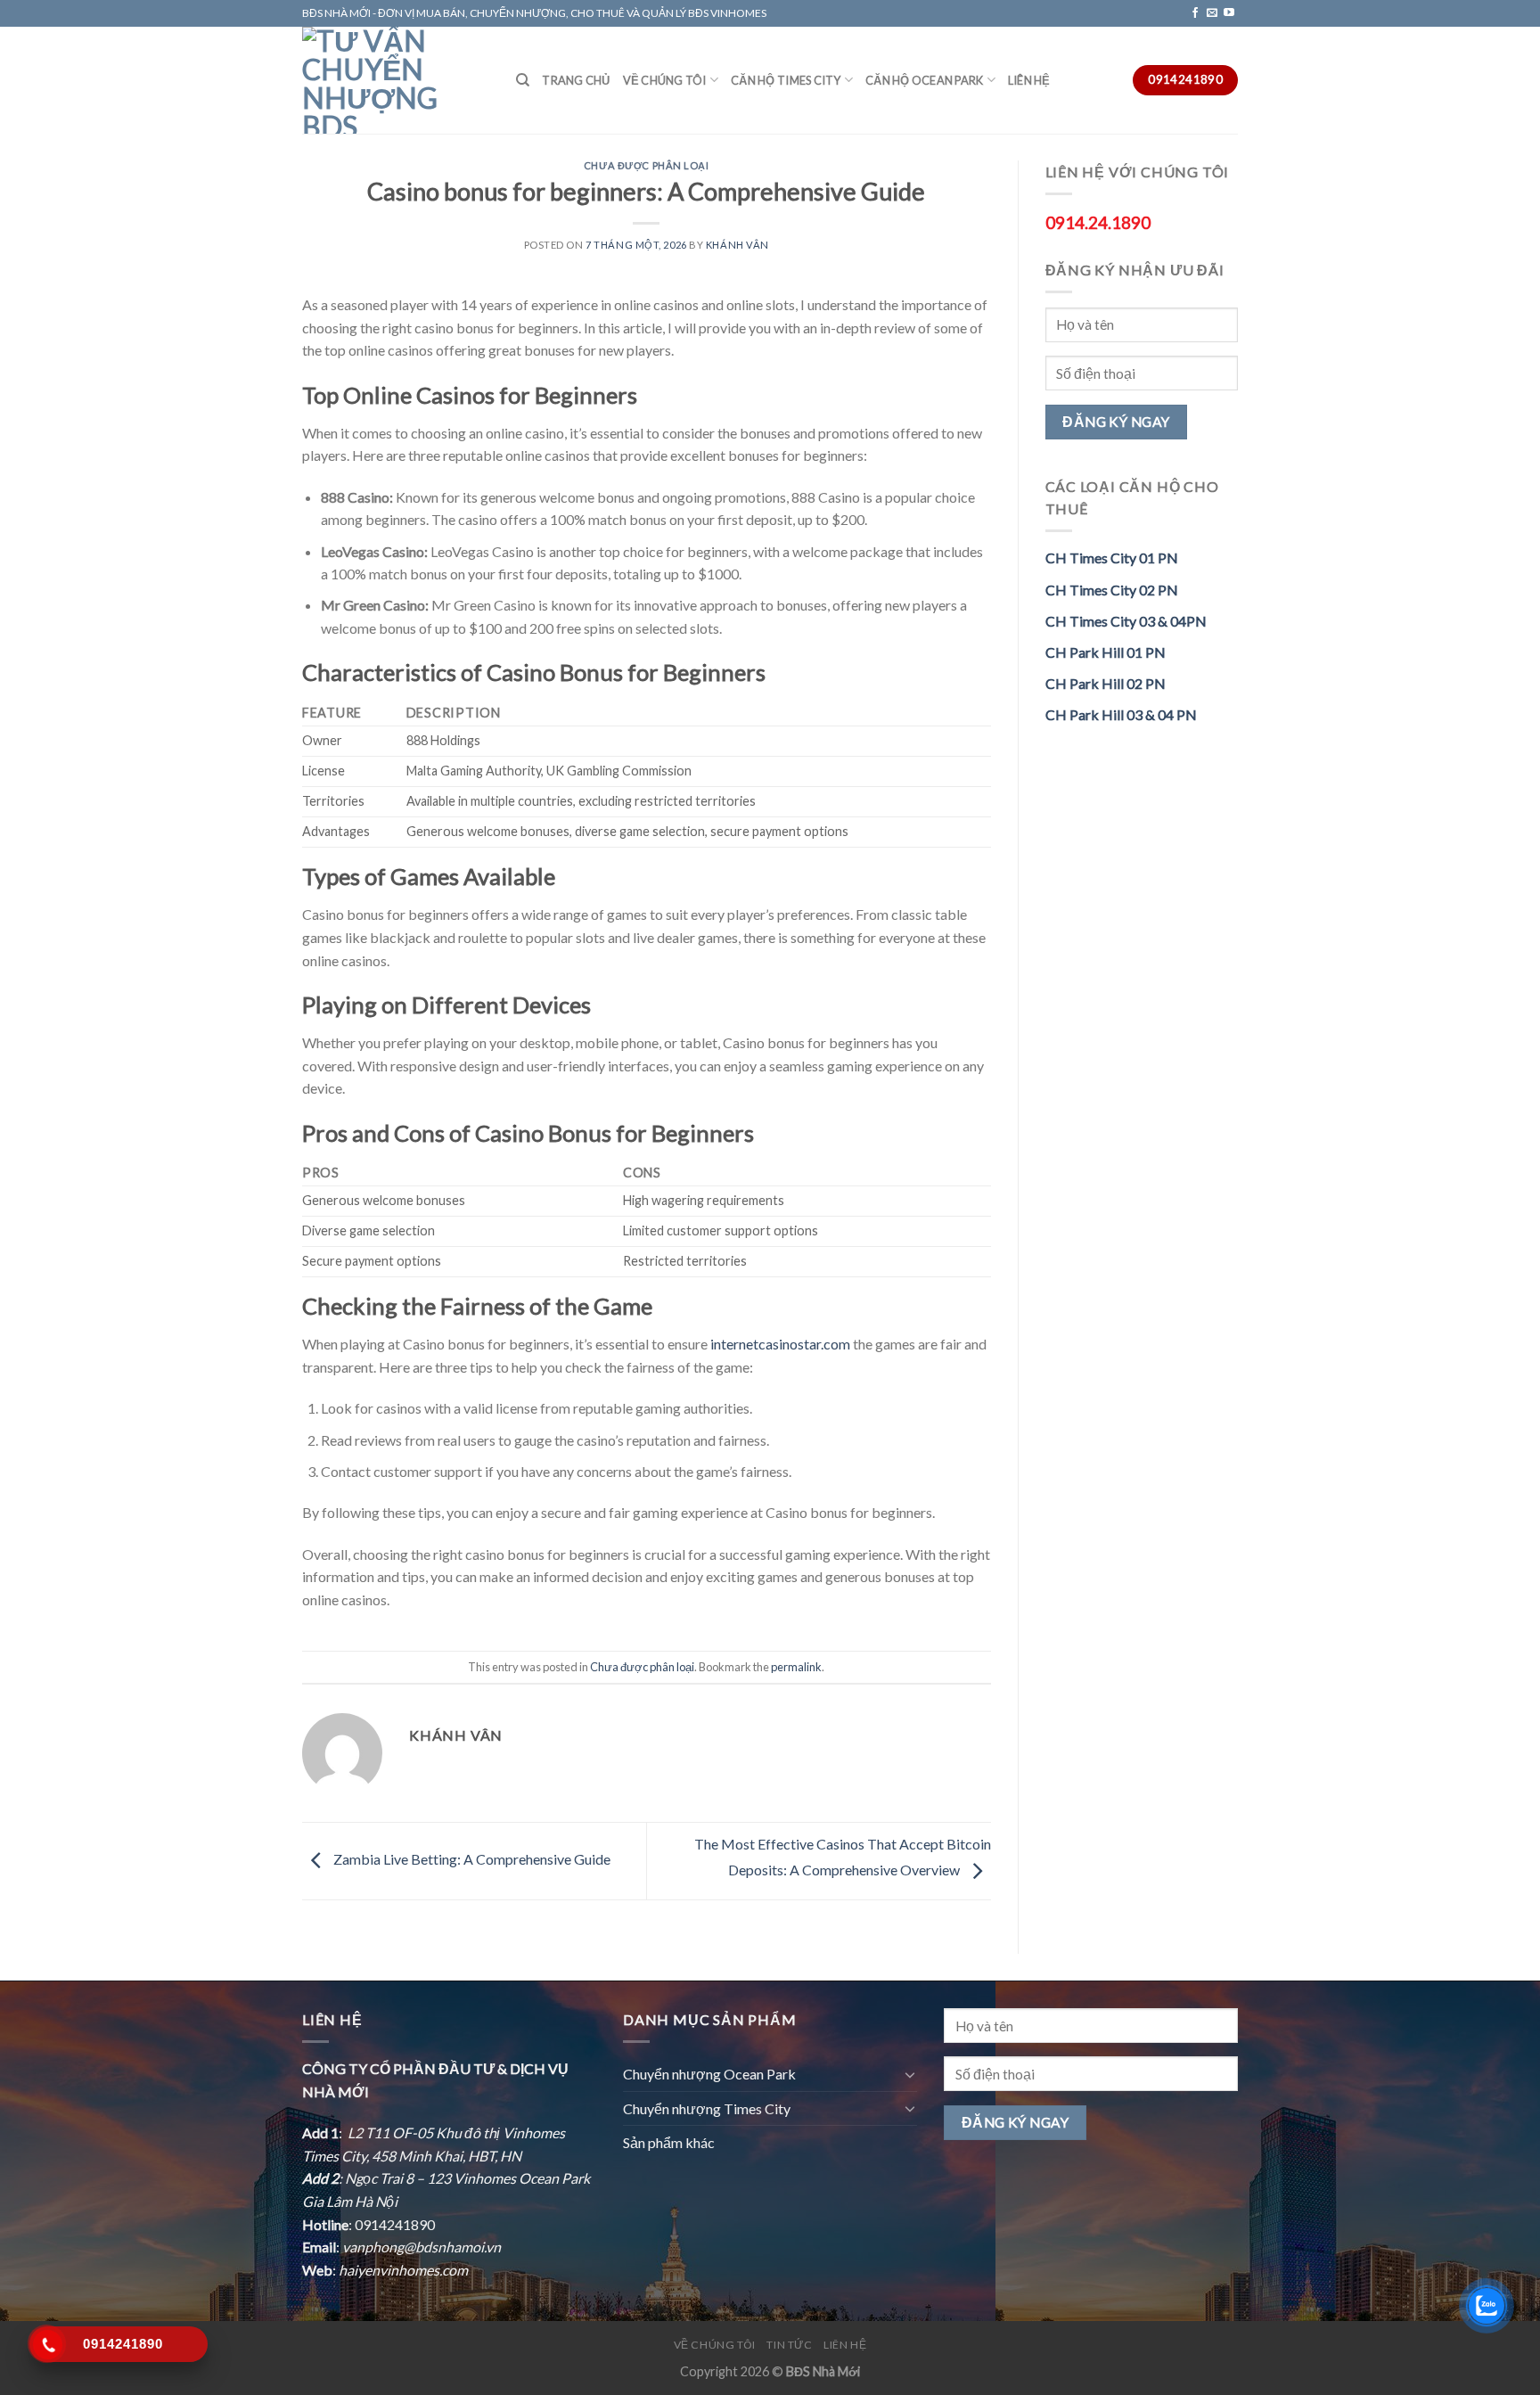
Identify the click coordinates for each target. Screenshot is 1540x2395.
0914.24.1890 (1098, 222)
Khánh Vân (737, 245)
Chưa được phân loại (647, 165)
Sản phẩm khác (669, 2142)
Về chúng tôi (665, 80)
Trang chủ (576, 80)
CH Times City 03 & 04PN (1126, 621)
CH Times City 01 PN (1112, 558)
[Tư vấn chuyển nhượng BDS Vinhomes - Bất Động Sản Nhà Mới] (396, 80)
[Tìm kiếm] (523, 80)
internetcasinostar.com (780, 1344)
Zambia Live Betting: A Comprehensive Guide (471, 1859)
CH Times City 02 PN (1112, 590)
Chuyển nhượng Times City (707, 2108)
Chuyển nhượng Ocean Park (709, 2074)
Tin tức (789, 2345)
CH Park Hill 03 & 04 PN (1121, 714)
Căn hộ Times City (786, 80)
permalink (796, 1667)
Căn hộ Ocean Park (924, 80)
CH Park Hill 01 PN (1106, 652)
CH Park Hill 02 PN (1106, 683)
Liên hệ (1029, 80)
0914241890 (395, 2224)
